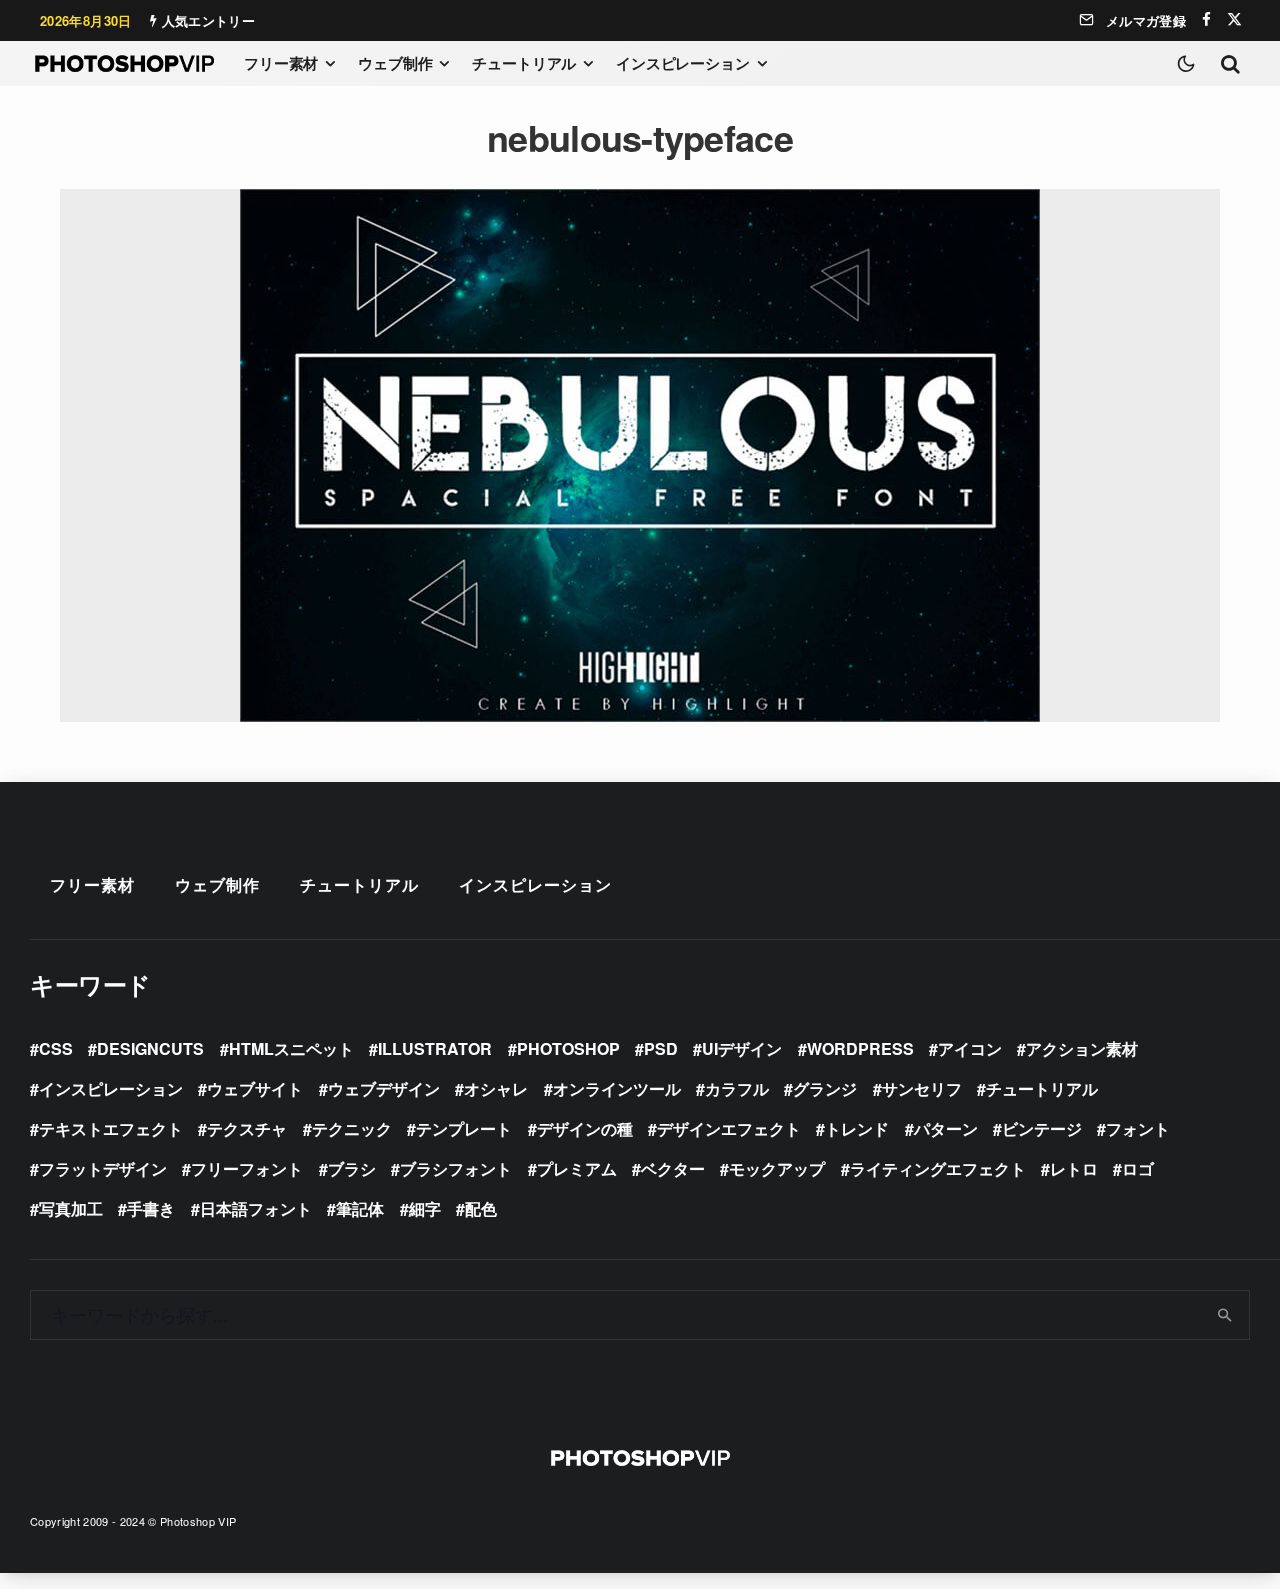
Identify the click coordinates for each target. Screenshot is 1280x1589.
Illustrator (435, 1048)
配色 (481, 1208)
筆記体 (360, 1208)
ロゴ (1138, 1168)
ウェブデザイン (384, 1088)
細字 (425, 1208)
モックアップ (777, 1168)
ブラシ (352, 1168)
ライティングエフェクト (938, 1168)
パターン (946, 1128)
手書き (151, 1208)
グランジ (825, 1088)
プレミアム (577, 1168)
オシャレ (496, 1088)
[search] (1225, 1315)
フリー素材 (281, 63)
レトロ (1074, 1168)
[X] (1234, 19)
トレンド (857, 1128)
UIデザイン (742, 1048)
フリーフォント (247, 1168)
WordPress (860, 1048)
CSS (56, 1048)
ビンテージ (1042, 1128)
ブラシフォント (456, 1168)
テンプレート (464, 1128)
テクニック (352, 1128)
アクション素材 (1082, 1048)
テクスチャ (247, 1128)
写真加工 (71, 1208)
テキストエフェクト (111, 1128)
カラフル (737, 1088)
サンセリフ (922, 1088)
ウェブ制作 (395, 63)
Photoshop (568, 1048)
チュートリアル (524, 63)
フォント (1138, 1128)
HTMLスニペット (291, 1048)
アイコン (970, 1048)
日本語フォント (256, 1208)
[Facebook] (1206, 19)
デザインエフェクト (729, 1128)
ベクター (673, 1168)
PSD (661, 1048)
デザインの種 (585, 1128)
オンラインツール (617, 1088)
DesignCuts (150, 1048)
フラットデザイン (103, 1168)
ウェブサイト (255, 1088)
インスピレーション (683, 63)
